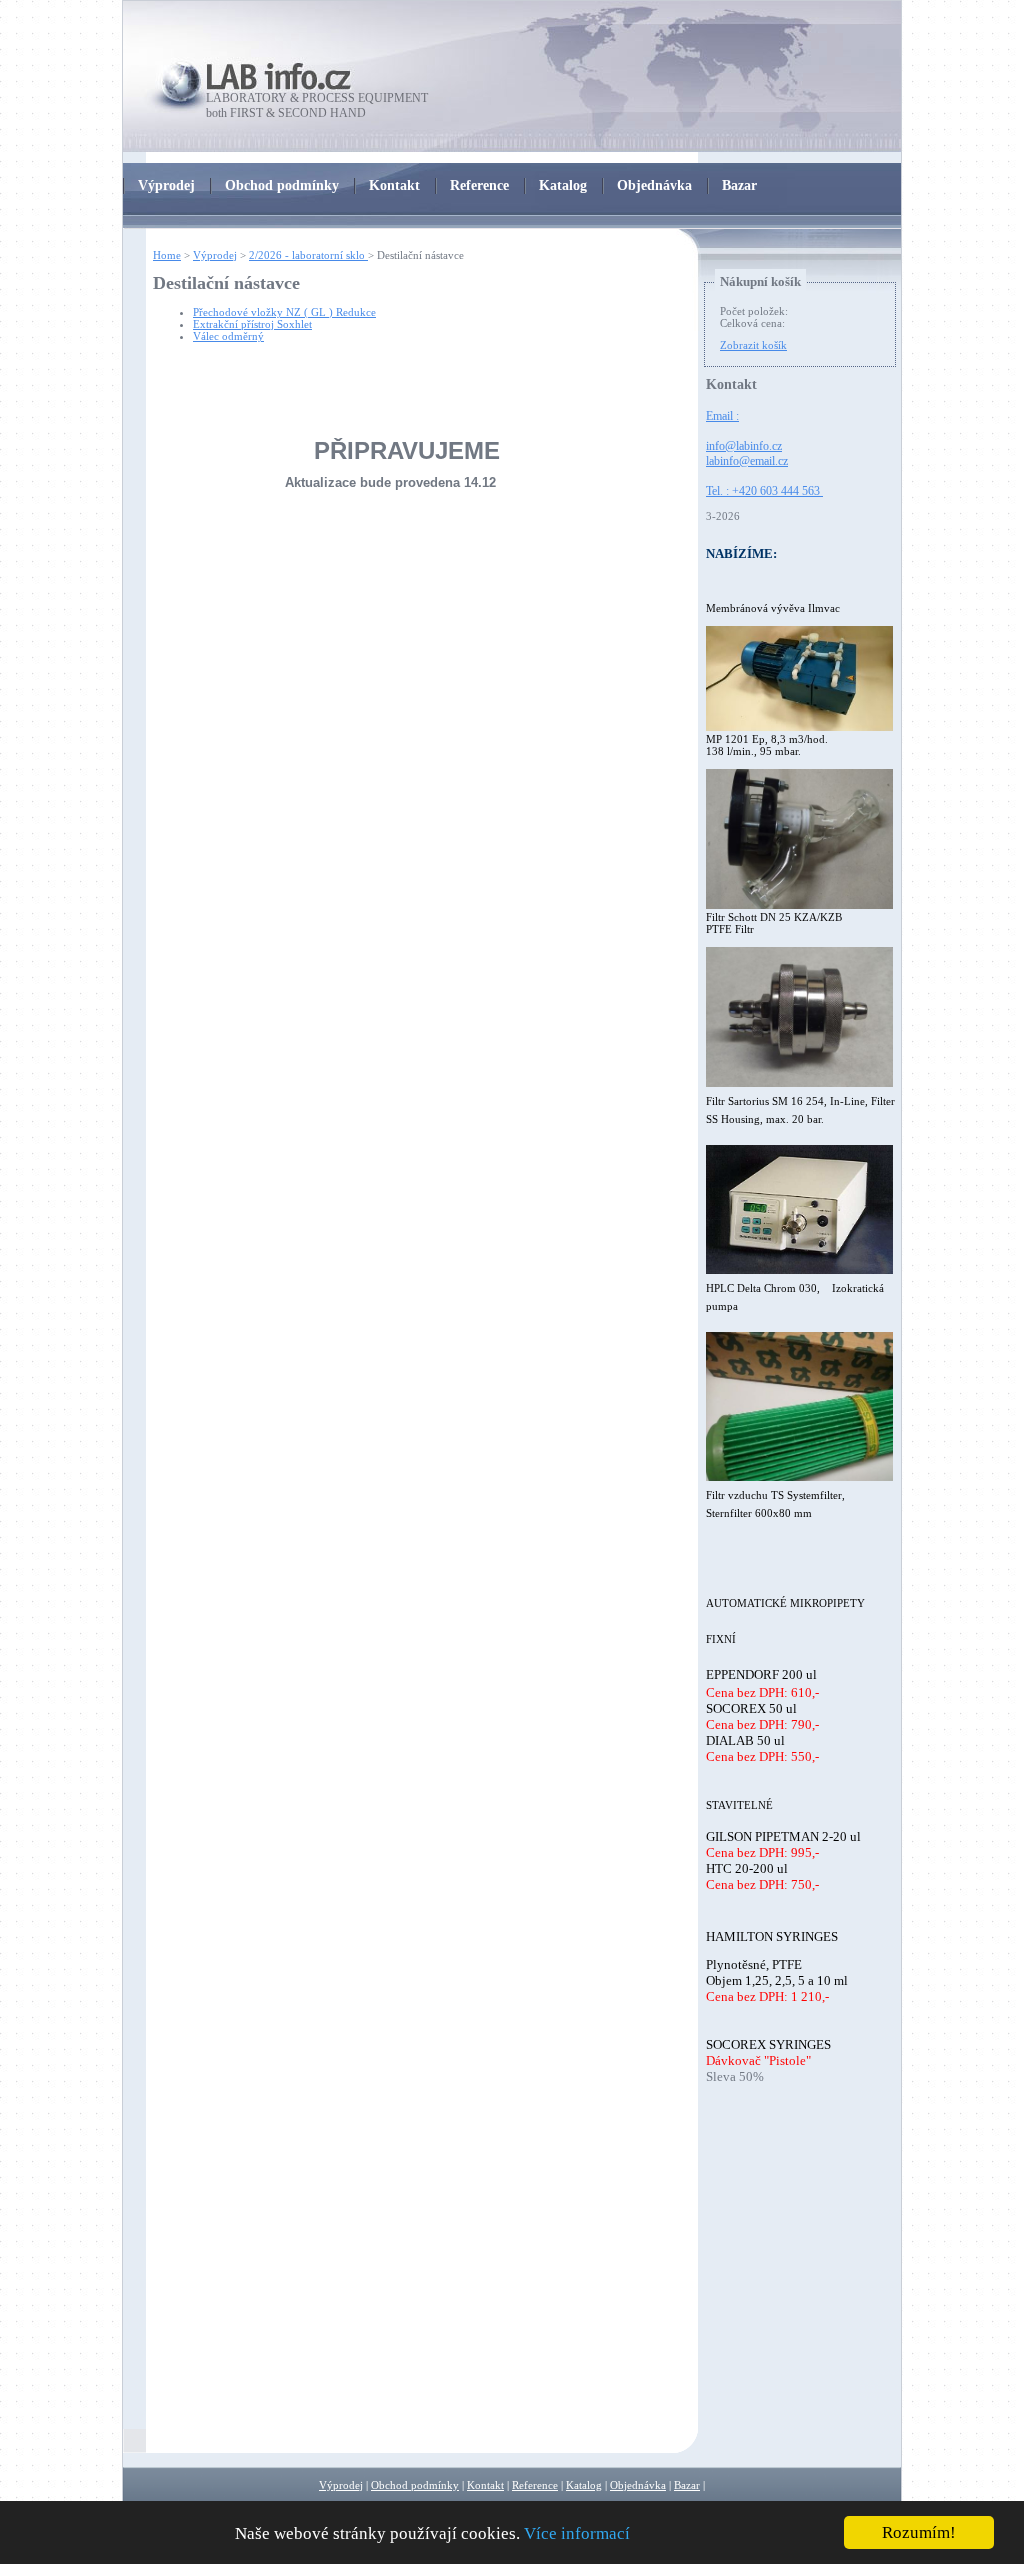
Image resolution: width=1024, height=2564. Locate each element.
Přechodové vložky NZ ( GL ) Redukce (284, 312)
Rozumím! (919, 2532)
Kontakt (485, 2485)
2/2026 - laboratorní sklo (308, 255)
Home (167, 255)
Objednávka (638, 2485)
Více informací (577, 2533)
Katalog (584, 2485)
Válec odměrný (228, 336)
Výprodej (215, 255)
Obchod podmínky (415, 2485)
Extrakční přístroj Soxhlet (252, 324)
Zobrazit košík (753, 345)
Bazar (687, 2485)
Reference (535, 2485)
